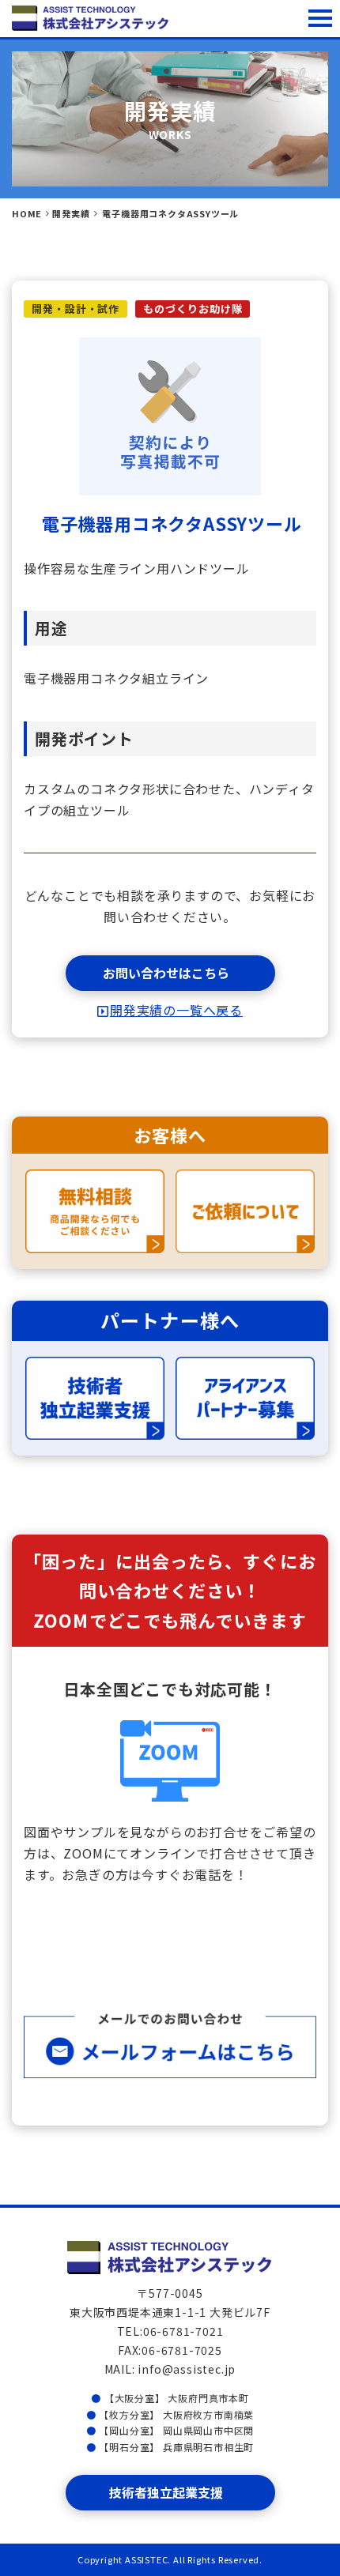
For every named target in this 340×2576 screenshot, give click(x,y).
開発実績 (71, 213)
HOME (27, 213)
